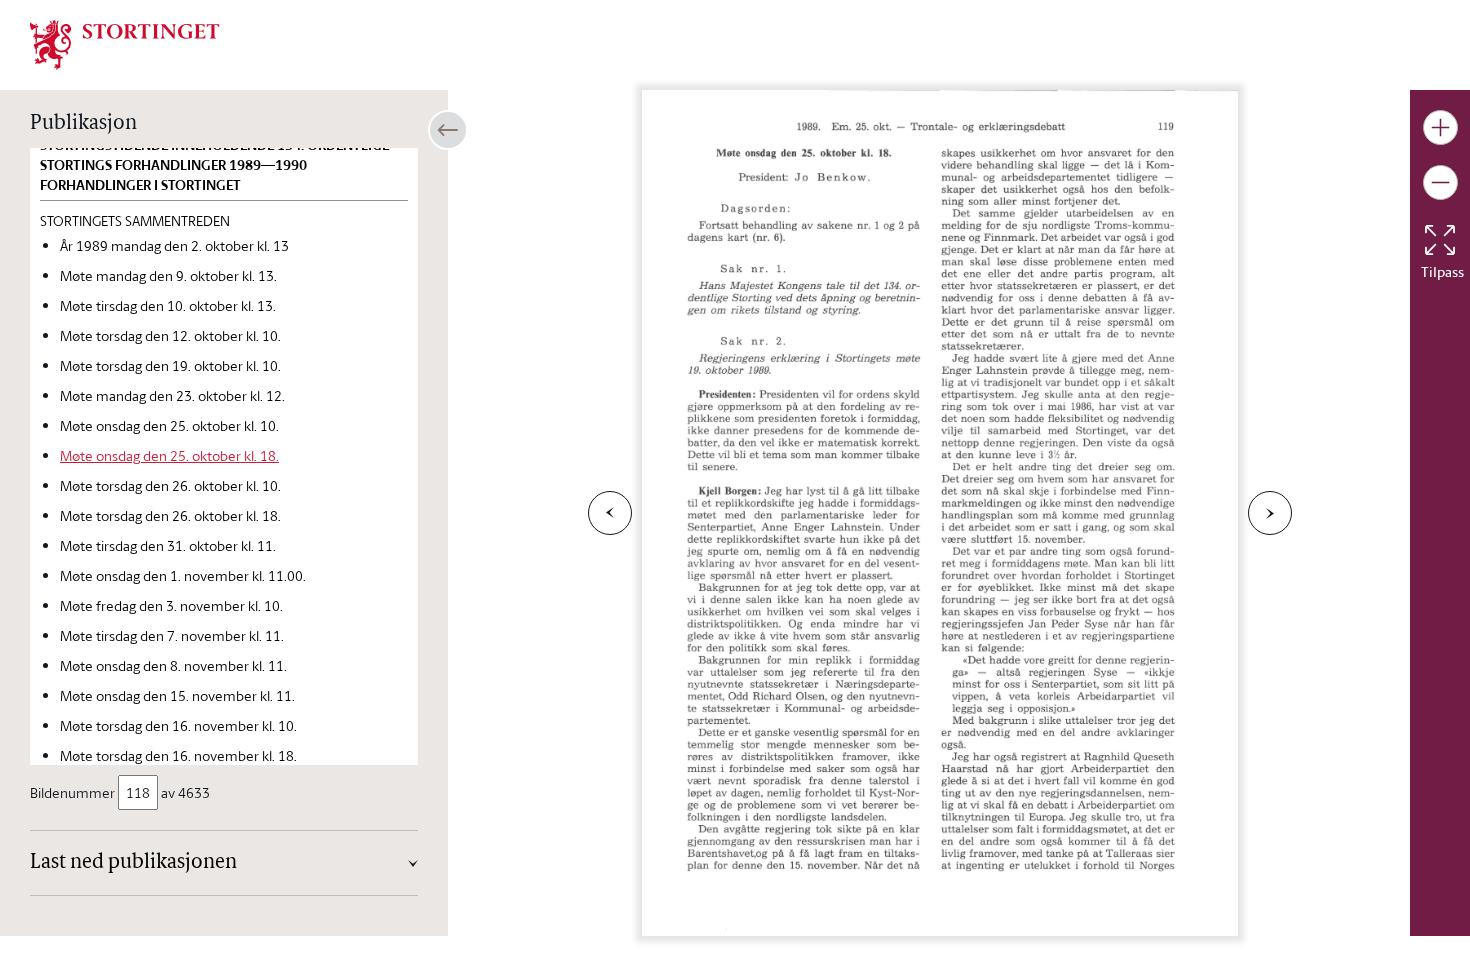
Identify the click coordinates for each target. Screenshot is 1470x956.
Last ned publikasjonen (133, 863)
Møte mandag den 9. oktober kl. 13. (168, 275)
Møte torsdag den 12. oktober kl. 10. (170, 335)
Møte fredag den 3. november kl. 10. (171, 605)
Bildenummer (72, 792)
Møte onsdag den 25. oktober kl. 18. (169, 455)
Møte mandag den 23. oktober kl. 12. (172, 395)
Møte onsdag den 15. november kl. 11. (177, 695)
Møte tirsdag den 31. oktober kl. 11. (168, 545)
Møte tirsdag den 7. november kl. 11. (172, 635)
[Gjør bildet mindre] (1440, 182)
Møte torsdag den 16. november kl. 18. (178, 755)
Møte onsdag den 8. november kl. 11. (173, 665)
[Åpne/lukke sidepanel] (448, 130)
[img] (125, 43)
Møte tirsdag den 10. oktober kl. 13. (168, 305)
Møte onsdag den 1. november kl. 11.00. (183, 575)
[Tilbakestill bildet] (1440, 240)
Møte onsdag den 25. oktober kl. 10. (169, 425)
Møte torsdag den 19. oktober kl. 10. (170, 365)
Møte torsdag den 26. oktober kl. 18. (170, 515)
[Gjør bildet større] (1440, 127)
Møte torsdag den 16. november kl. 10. (178, 725)
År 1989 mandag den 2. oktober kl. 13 (174, 245)
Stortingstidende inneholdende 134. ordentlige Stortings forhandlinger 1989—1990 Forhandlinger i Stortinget (214, 165)
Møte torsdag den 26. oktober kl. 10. (170, 485)
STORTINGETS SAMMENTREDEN (135, 220)
